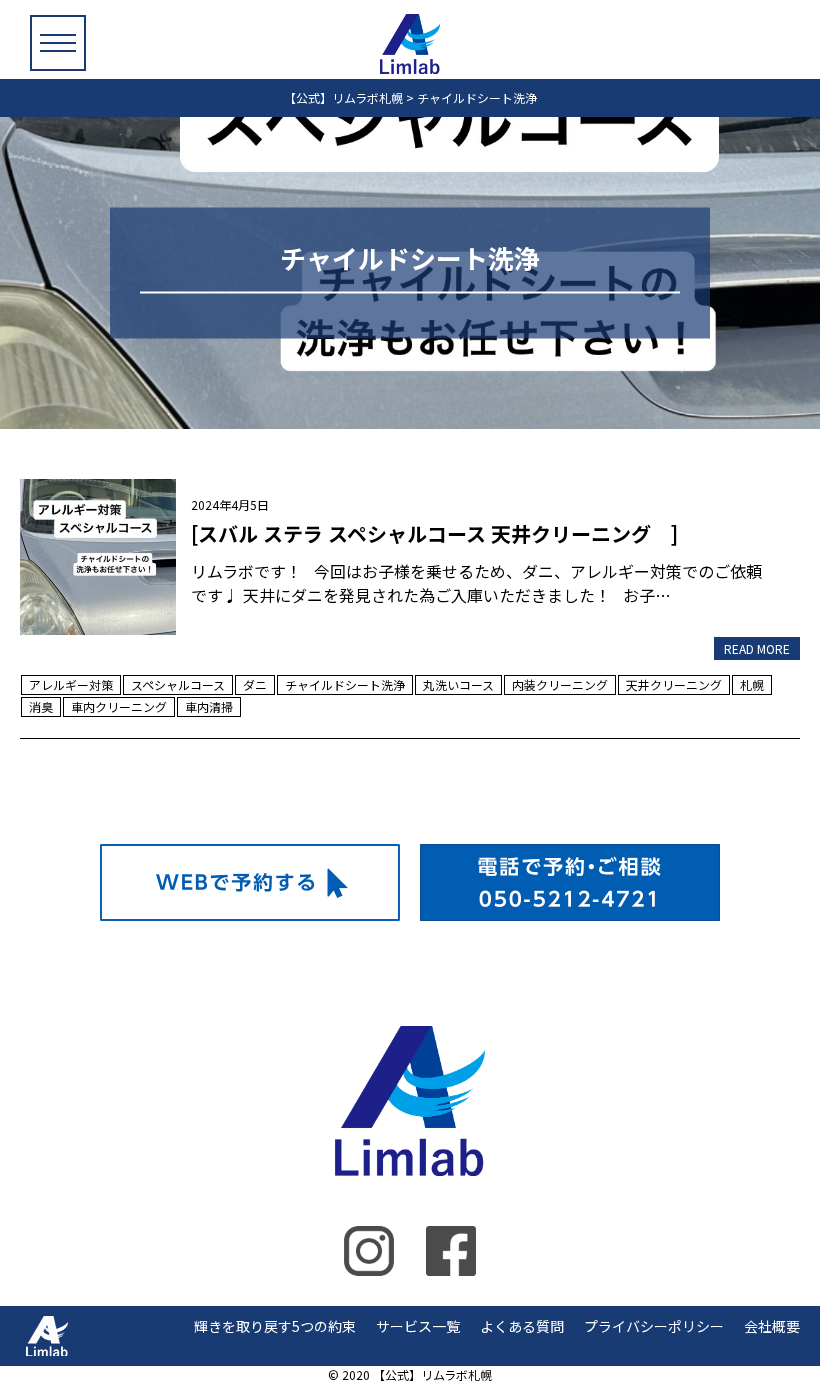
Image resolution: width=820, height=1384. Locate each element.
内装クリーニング (560, 684)
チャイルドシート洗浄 (345, 684)
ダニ (255, 684)
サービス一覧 (418, 1326)
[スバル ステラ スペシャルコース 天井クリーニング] (98, 554)
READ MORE (757, 648)
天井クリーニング (674, 684)
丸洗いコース (458, 684)
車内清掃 (209, 706)
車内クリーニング (119, 706)
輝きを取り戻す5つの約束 (275, 1326)
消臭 (41, 706)
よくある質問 (522, 1326)
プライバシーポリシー (654, 1326)
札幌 (752, 684)
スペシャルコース (178, 684)
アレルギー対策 (71, 684)
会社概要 (772, 1326)
